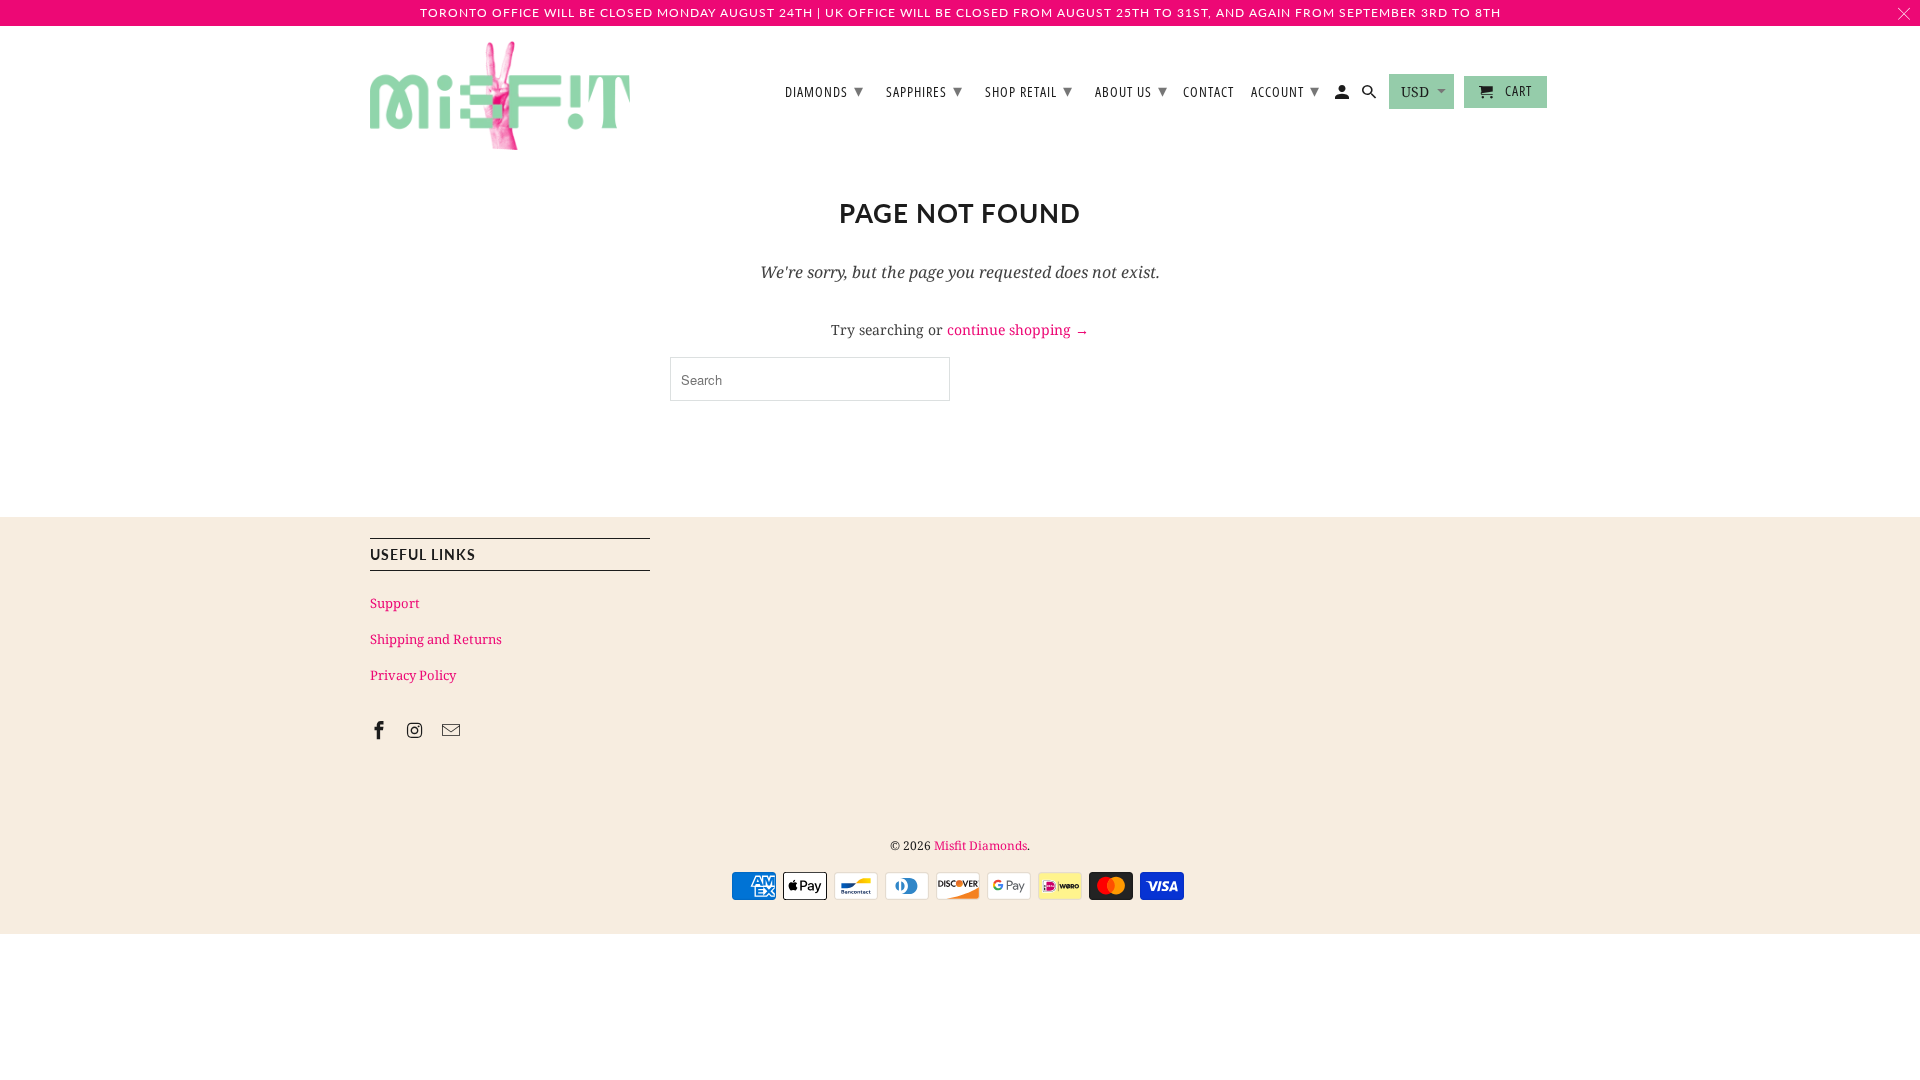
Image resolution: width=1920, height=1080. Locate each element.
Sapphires (924, 90)
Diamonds (824, 90)
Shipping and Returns (436, 639)
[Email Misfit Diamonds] (453, 730)
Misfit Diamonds (980, 845)
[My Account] (1343, 96)
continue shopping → (1018, 329)
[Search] (1370, 96)
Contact (1208, 92)
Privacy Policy (413, 675)
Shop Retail (1029, 90)
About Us (1131, 90)
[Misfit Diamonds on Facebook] (381, 730)
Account (1285, 90)
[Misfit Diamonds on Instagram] (417, 730)
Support (395, 603)
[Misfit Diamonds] (500, 96)
